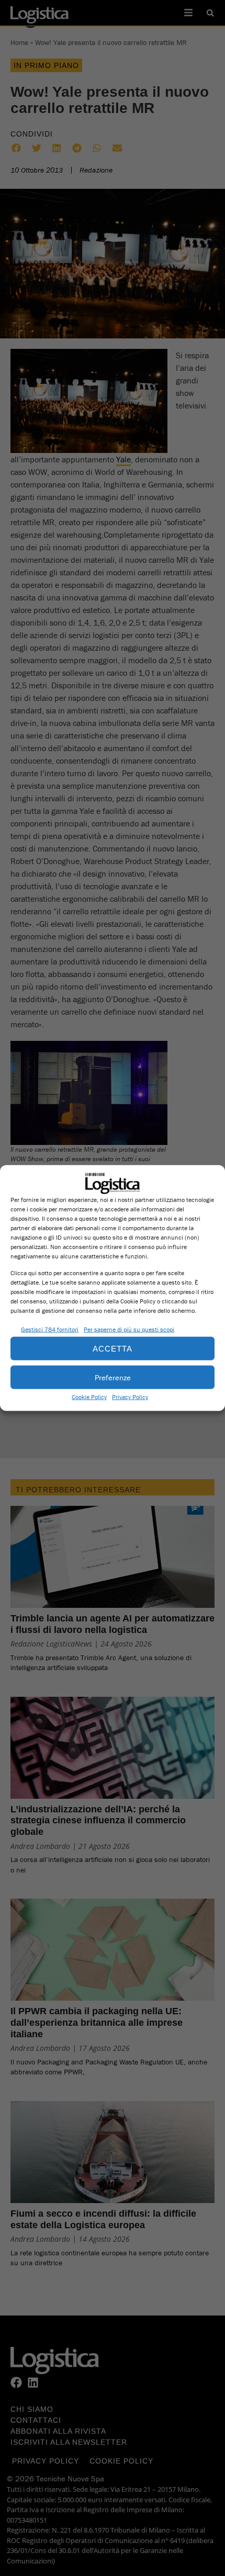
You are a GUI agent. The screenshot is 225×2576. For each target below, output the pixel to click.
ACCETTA (113, 1348)
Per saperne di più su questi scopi (129, 1329)
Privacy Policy (130, 1397)
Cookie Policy (89, 1397)
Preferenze (113, 1377)
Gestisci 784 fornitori (50, 1329)
